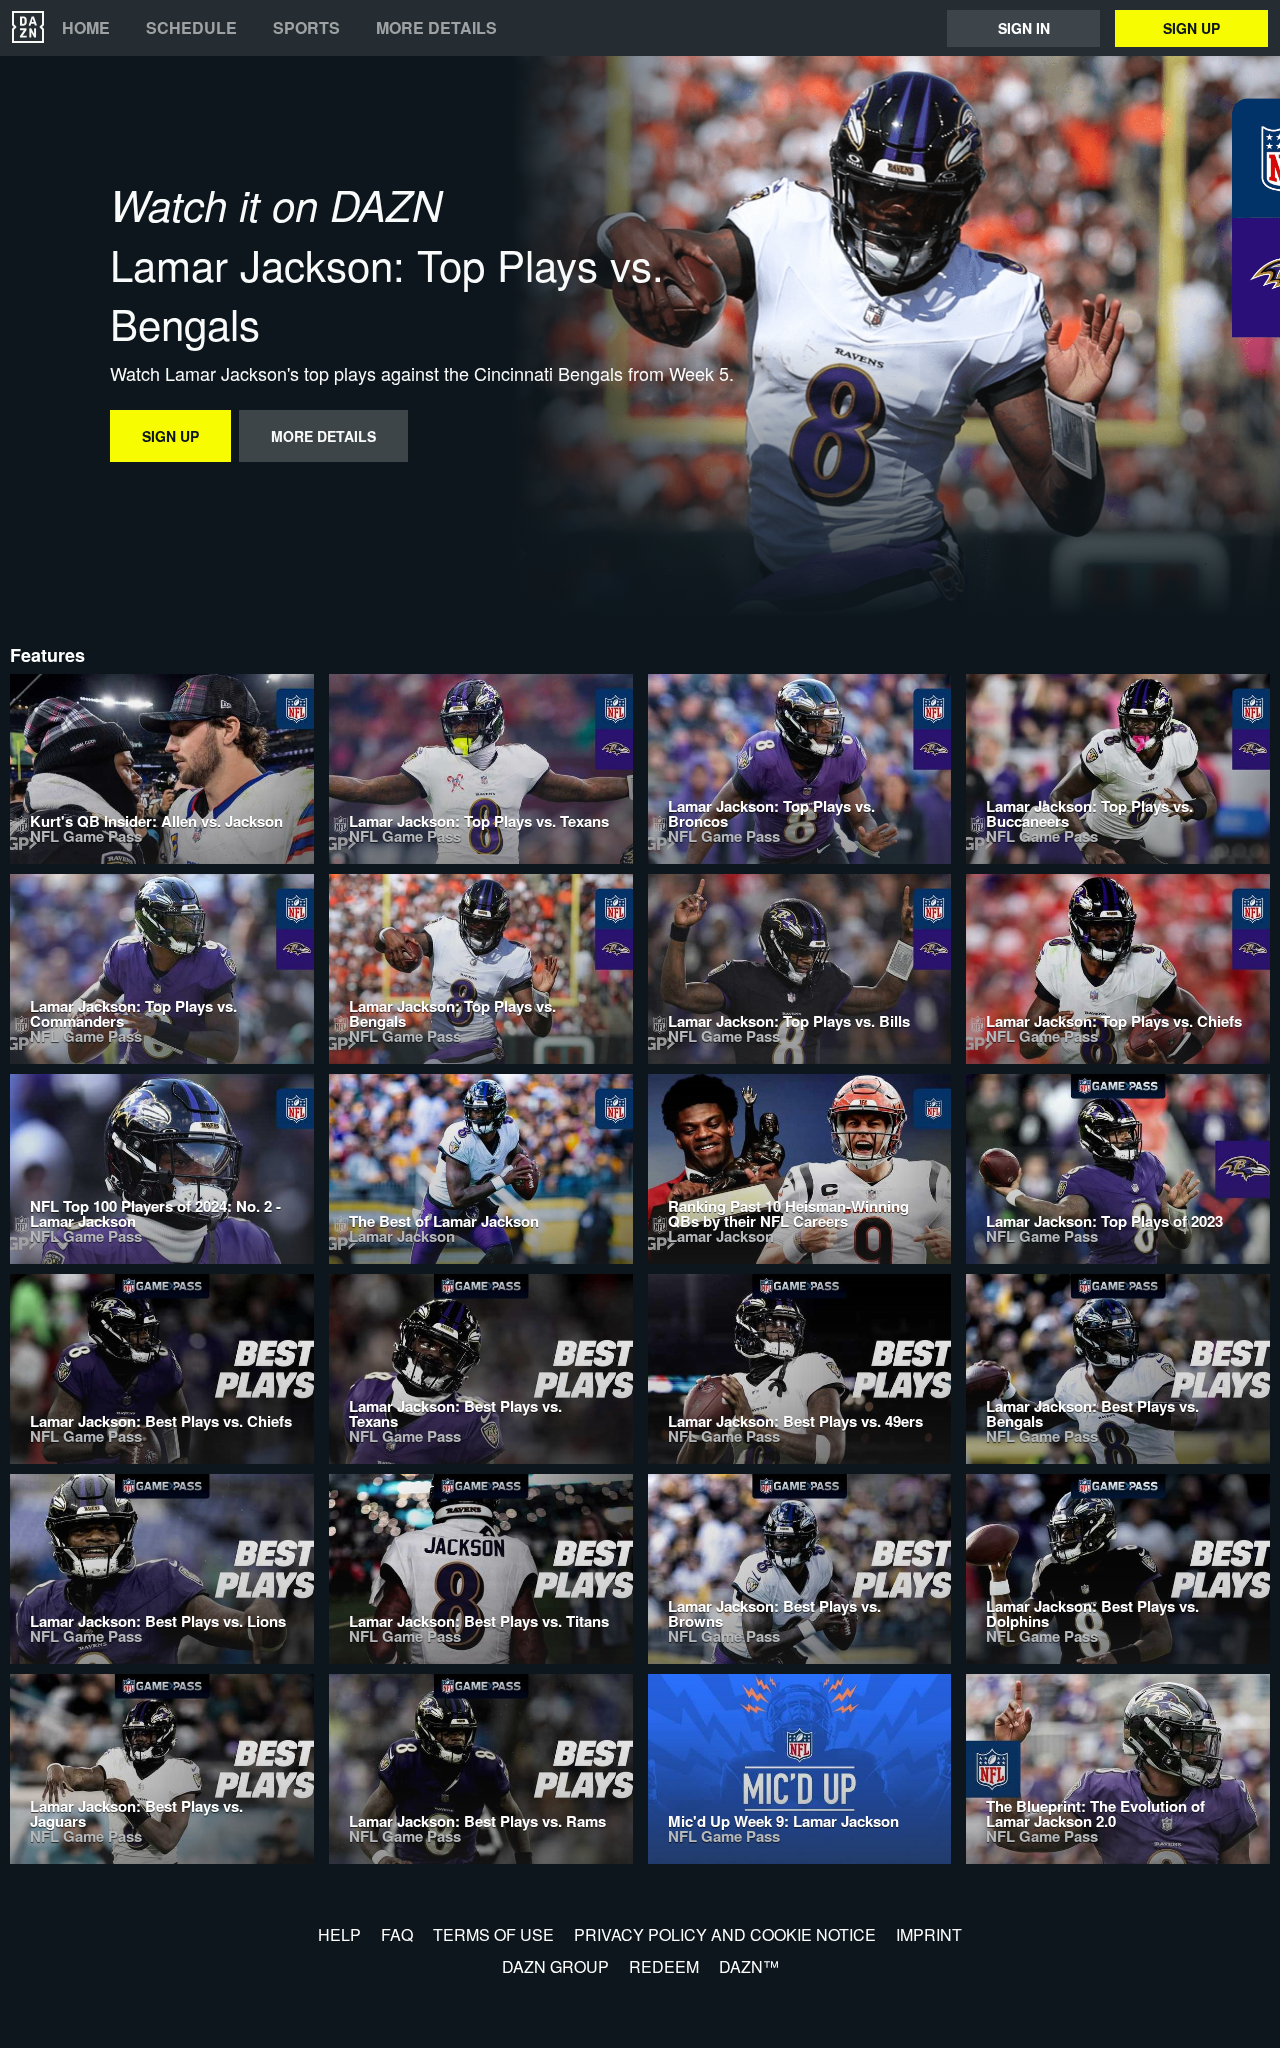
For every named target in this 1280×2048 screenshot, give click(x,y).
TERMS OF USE (493, 1934)
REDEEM (664, 1966)
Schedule (191, 28)
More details (436, 28)
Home (86, 28)
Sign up (1191, 28)
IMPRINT (929, 1934)
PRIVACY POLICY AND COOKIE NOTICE (725, 1934)
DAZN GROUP (555, 1966)
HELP (339, 1934)
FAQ (397, 1934)
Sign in (1024, 28)
